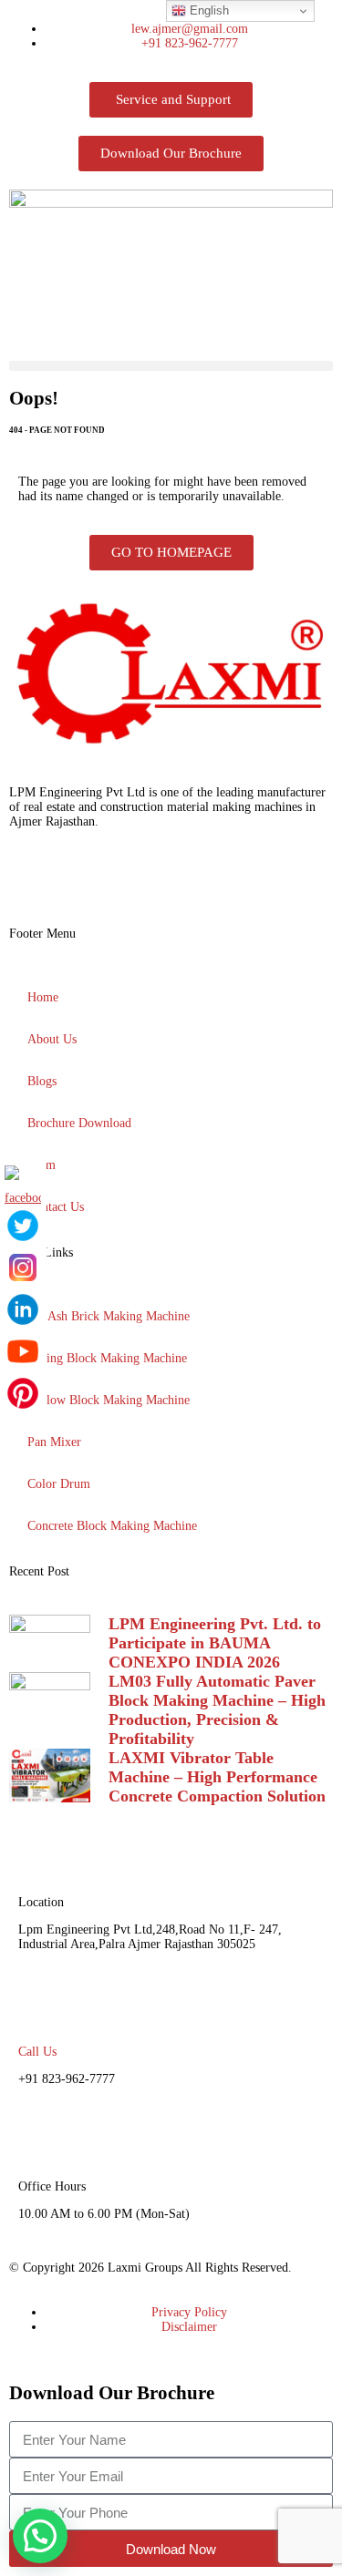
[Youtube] (229, 883)
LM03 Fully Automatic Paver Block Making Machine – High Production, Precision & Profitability (217, 1710)
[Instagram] (81, 883)
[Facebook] (32, 883)
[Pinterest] (23, 1393)
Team (41, 1165)
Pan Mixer (54, 1442)
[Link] (278, 883)
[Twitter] (180, 883)
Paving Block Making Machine (107, 1358)
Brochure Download (79, 1123)
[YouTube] (23, 1351)
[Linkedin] (130, 883)
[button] (171, 366)
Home (43, 997)
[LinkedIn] (23, 1309)
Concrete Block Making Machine (112, 1526)
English (207, 10)
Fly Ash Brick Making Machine (109, 1316)
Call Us (37, 2052)
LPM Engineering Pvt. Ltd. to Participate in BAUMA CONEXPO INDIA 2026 (215, 1643)
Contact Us (56, 1207)
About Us (52, 1039)
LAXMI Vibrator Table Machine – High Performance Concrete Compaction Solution (217, 1777)
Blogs (42, 1081)
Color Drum (59, 1484)
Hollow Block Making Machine (109, 1400)
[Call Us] (41, 2006)
